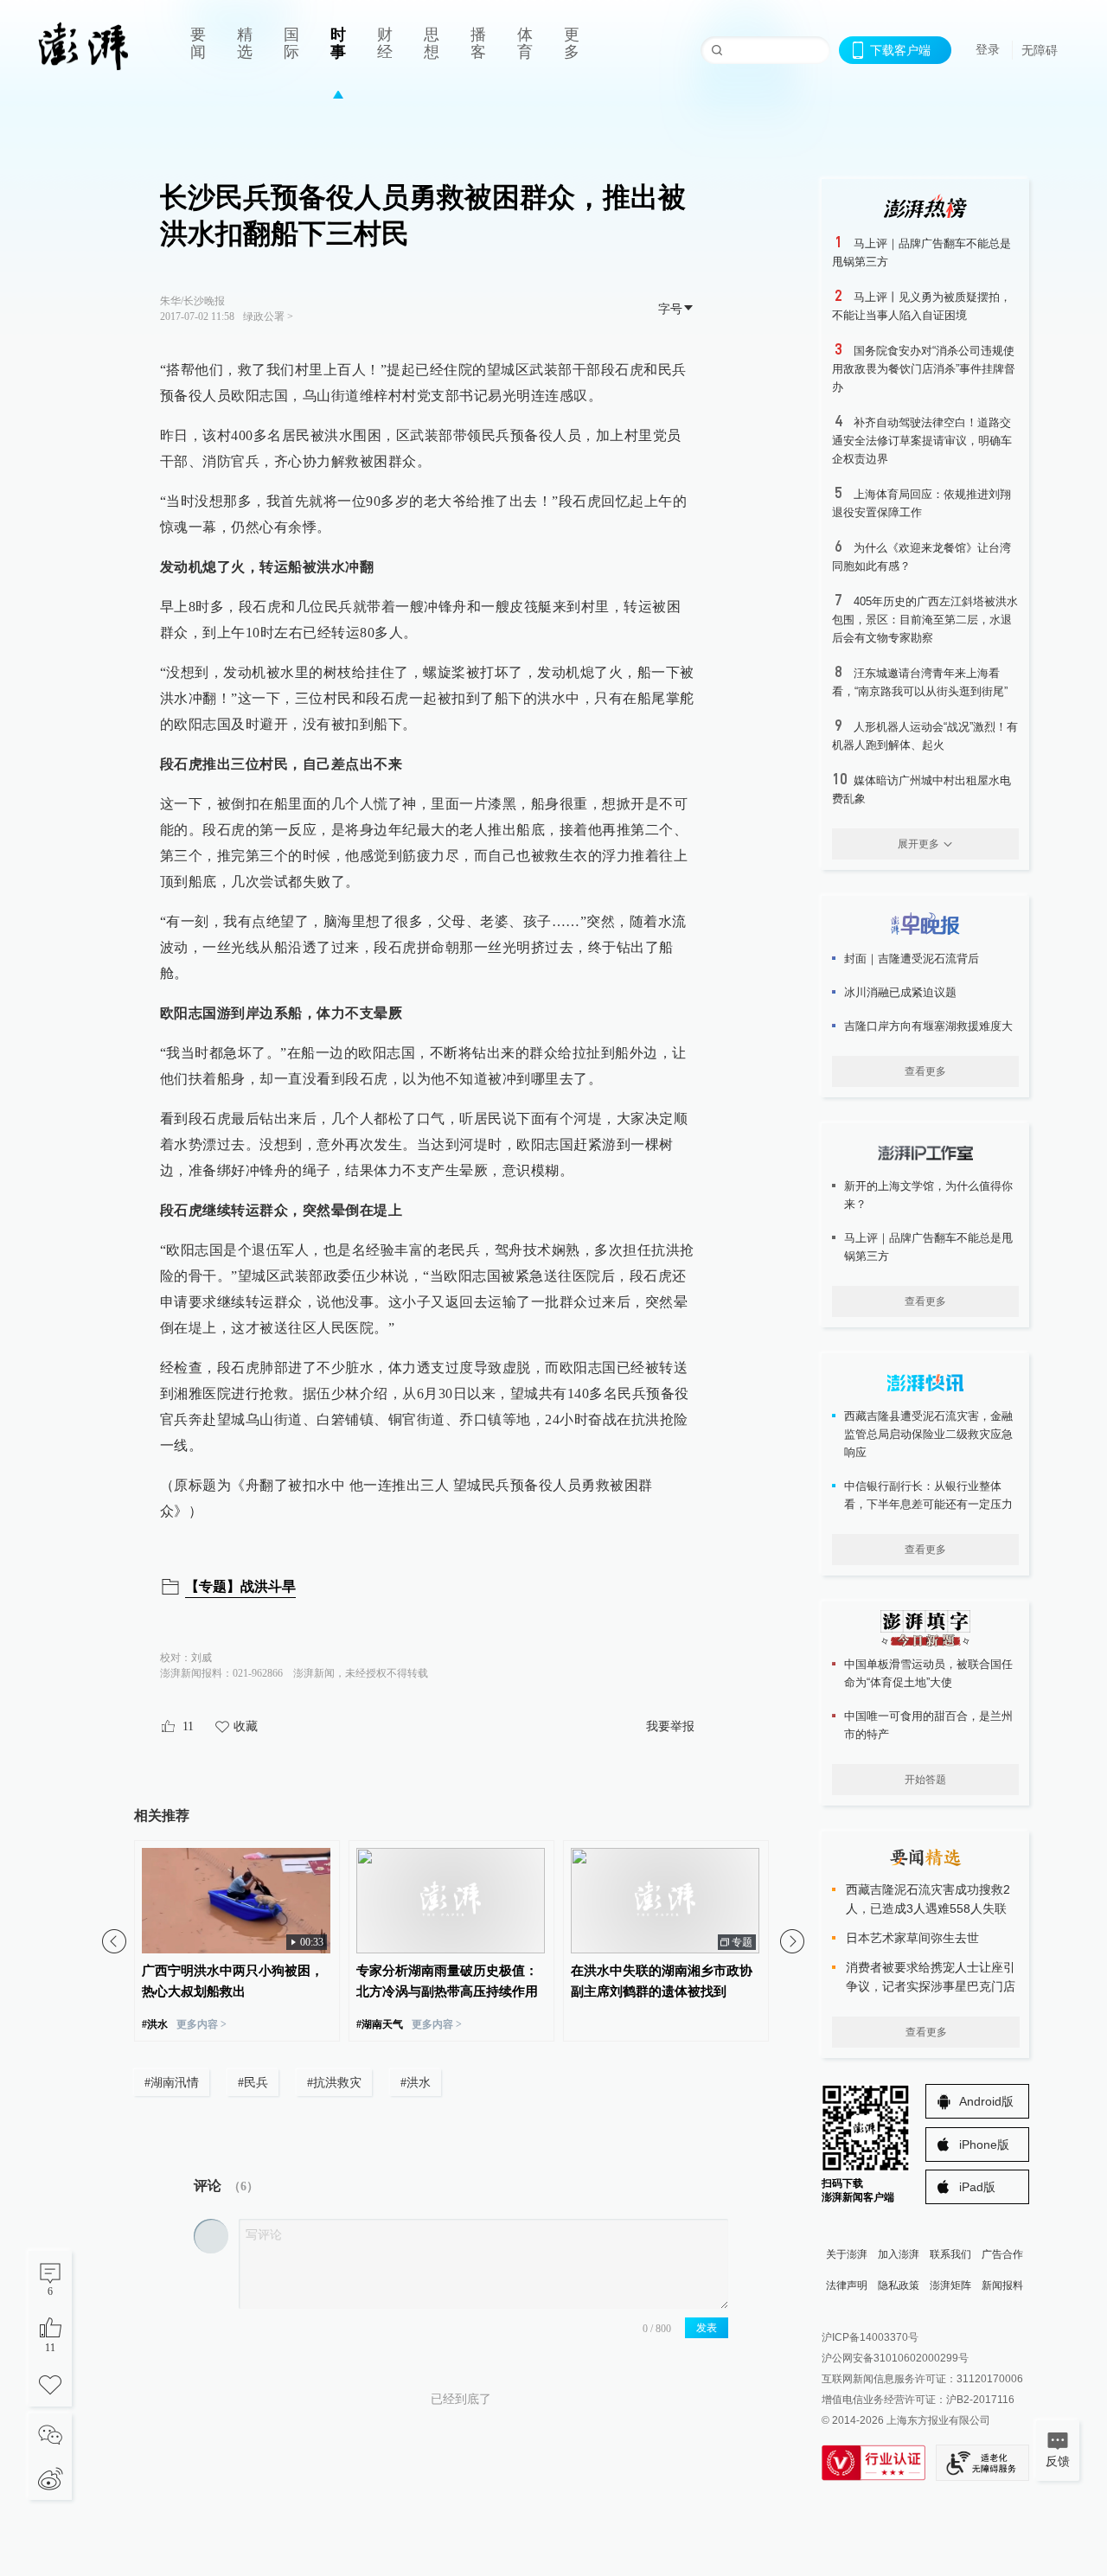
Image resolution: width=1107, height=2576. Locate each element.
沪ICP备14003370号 (870, 2337)
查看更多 (925, 1071)
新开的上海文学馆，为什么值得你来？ (928, 1195)
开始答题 (925, 1780)
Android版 (986, 2101)
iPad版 (977, 2187)
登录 (988, 49)
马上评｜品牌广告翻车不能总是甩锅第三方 (928, 1247)
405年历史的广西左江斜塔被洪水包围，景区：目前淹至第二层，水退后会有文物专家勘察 (925, 620)
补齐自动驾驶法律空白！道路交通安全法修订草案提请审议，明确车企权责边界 (922, 441)
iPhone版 (984, 2145)
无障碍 (1040, 50)
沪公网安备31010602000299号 (895, 2358)
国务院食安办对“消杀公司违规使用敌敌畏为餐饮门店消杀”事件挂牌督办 (924, 369)
